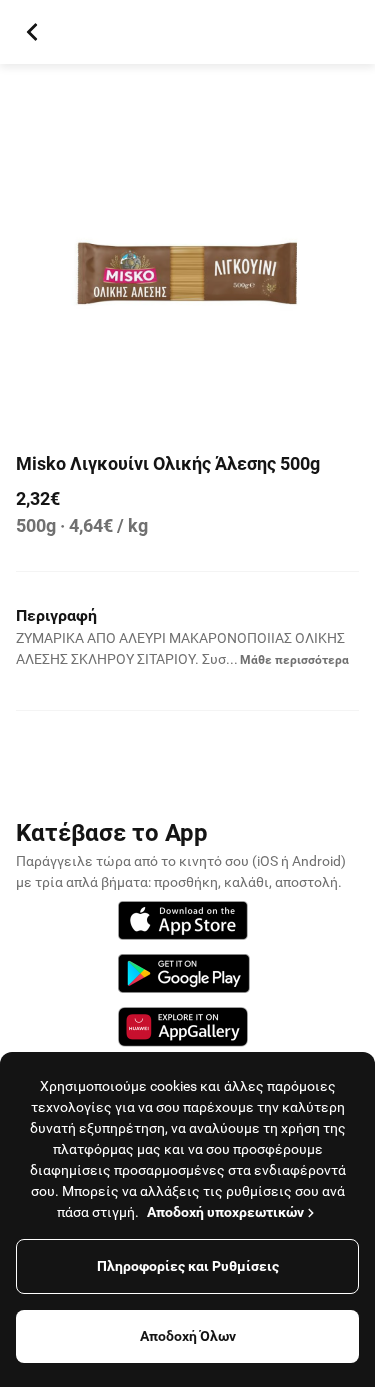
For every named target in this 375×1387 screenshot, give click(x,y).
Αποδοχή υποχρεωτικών (225, 1212)
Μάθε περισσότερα (294, 660)
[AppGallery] (183, 1030)
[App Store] (183, 923)
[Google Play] (184, 976)
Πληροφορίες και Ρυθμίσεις (188, 1266)
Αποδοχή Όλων (188, 1336)
